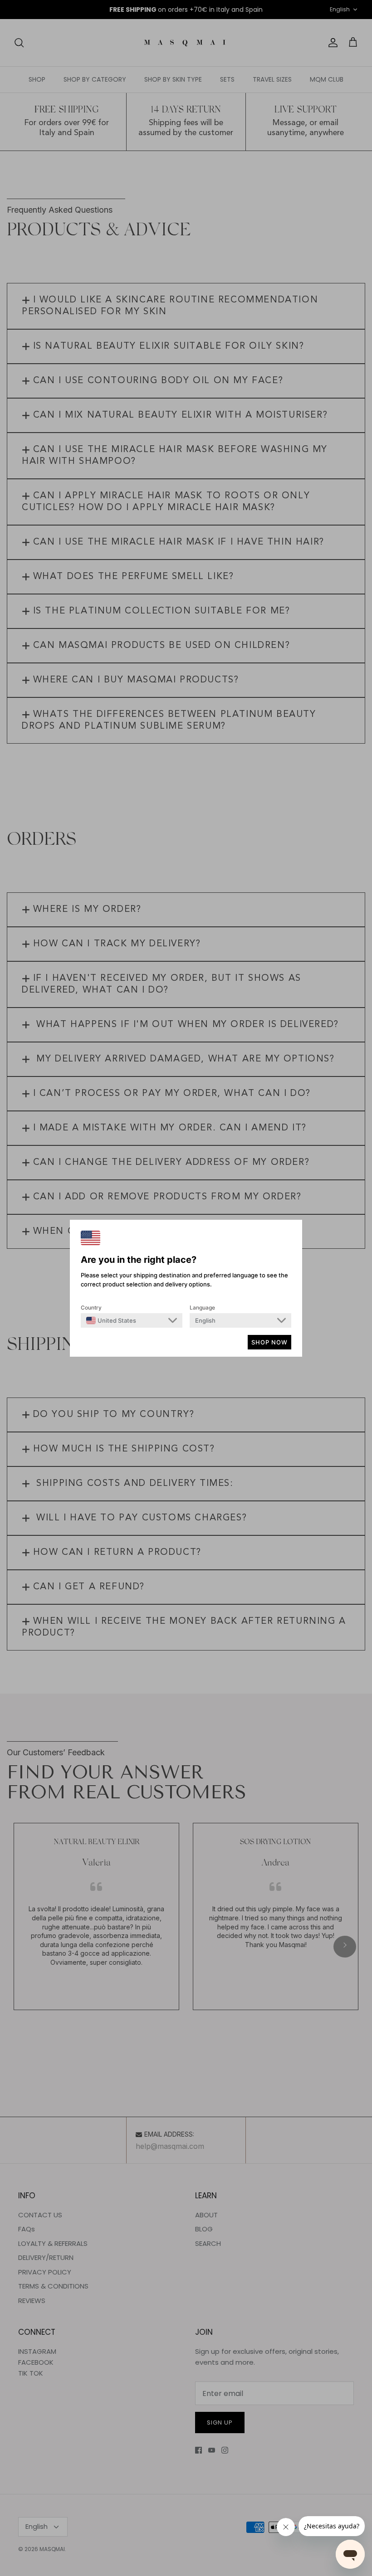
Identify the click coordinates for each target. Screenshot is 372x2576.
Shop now (269, 1342)
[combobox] (111, 1320)
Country (91, 1307)
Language (202, 1307)
